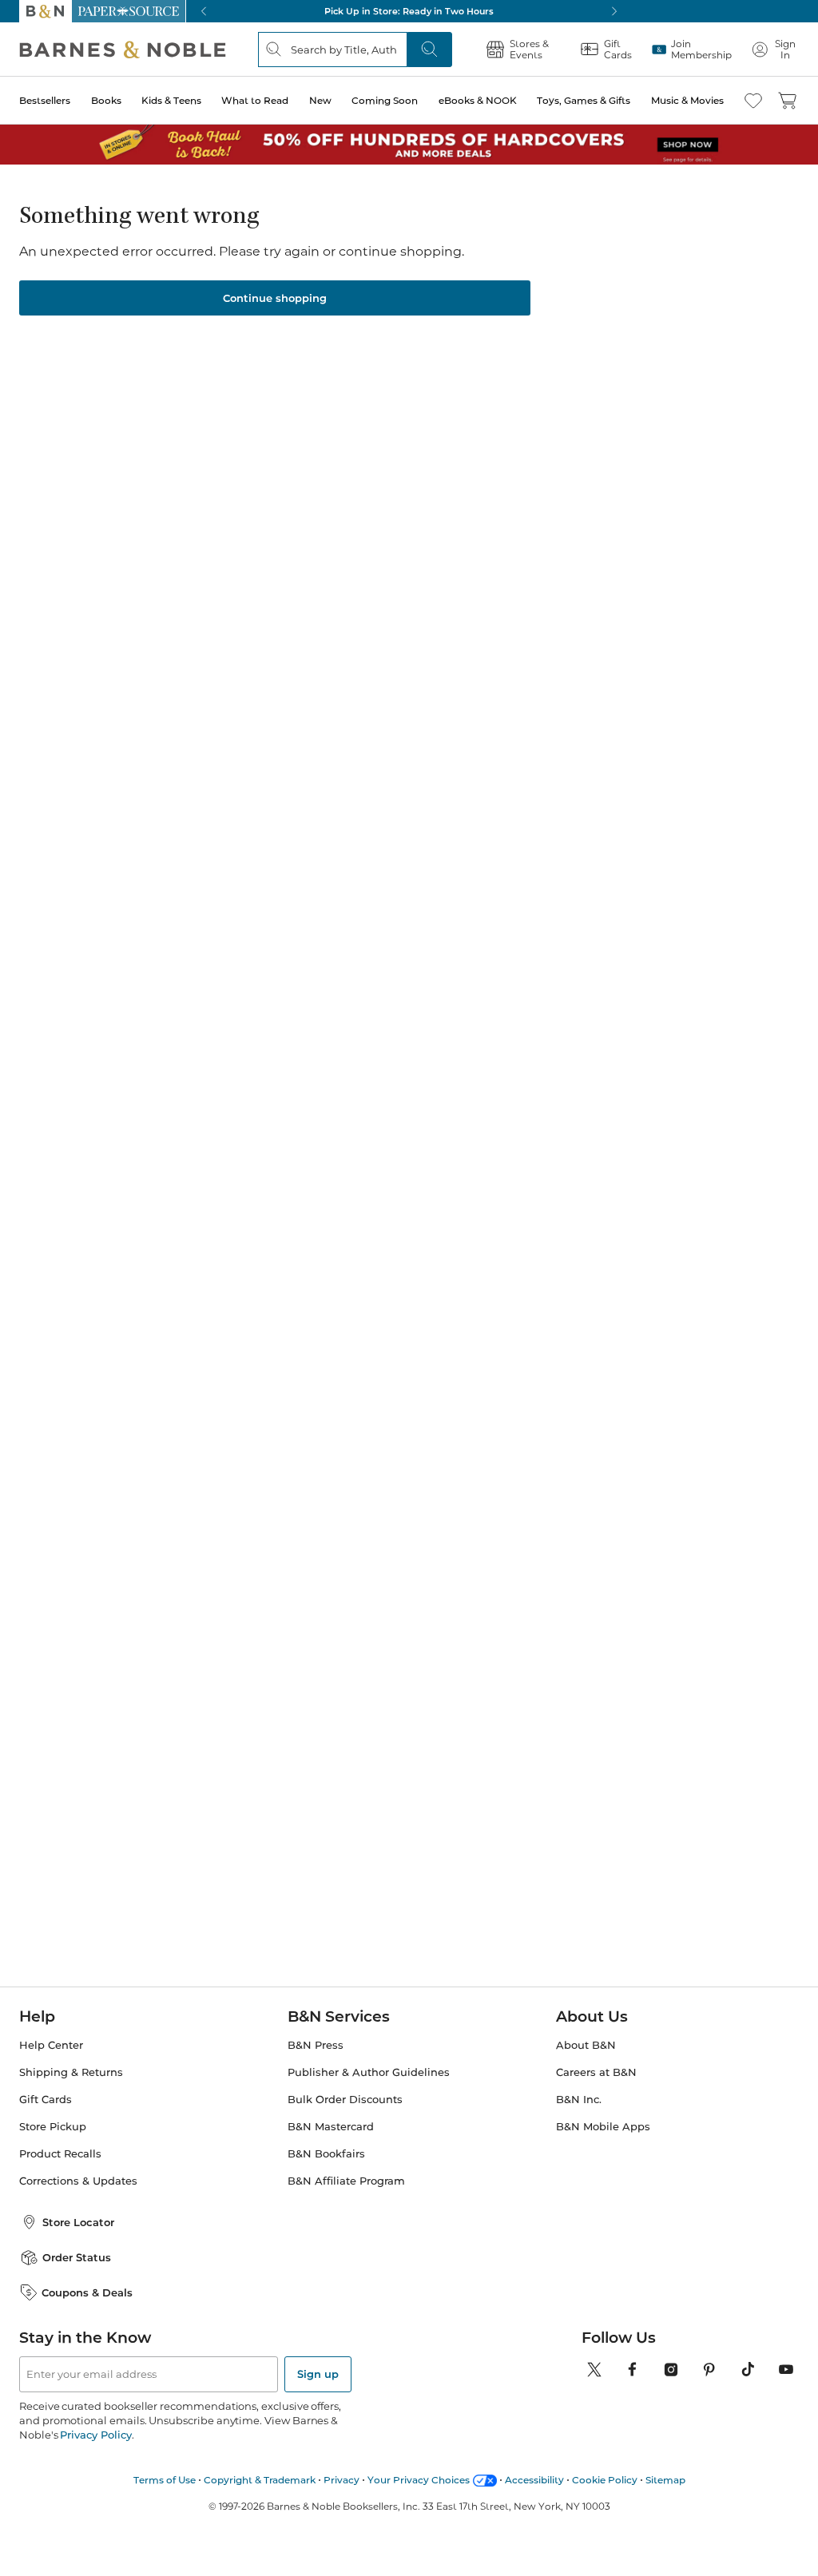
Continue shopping (275, 298)
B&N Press (316, 2045)
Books (106, 100)
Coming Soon (385, 100)
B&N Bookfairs (326, 2154)
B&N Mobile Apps (603, 2127)
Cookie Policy (605, 2480)
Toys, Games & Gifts (584, 100)
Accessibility (534, 2480)
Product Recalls (60, 2154)
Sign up (318, 2374)
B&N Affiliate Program (346, 2181)
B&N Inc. (579, 2100)
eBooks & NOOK (478, 100)
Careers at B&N (596, 2072)
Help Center (51, 2045)
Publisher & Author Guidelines (369, 2072)
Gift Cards (46, 2100)
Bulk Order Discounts (345, 2100)
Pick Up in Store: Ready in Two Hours (409, 11)
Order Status (77, 2257)
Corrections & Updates (78, 2181)
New (320, 100)
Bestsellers (45, 100)
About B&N (586, 2045)
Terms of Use (165, 2480)
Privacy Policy (95, 2435)
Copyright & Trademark (260, 2480)
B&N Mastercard (331, 2127)
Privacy (341, 2480)
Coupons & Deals (87, 2292)
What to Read (255, 100)
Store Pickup (53, 2127)
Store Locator (78, 2222)
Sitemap (665, 2480)
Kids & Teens (171, 100)
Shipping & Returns (71, 2072)
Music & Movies (687, 100)
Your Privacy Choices (419, 2480)
